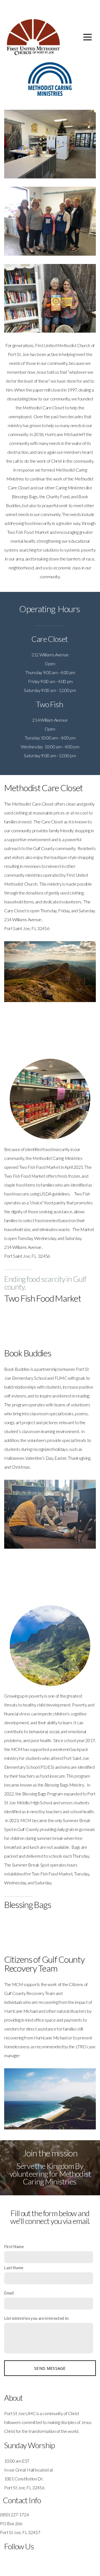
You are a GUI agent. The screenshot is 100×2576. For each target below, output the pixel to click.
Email (9, 2293)
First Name (14, 2247)
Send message (50, 2368)
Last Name (14, 2268)
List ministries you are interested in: (37, 2318)
